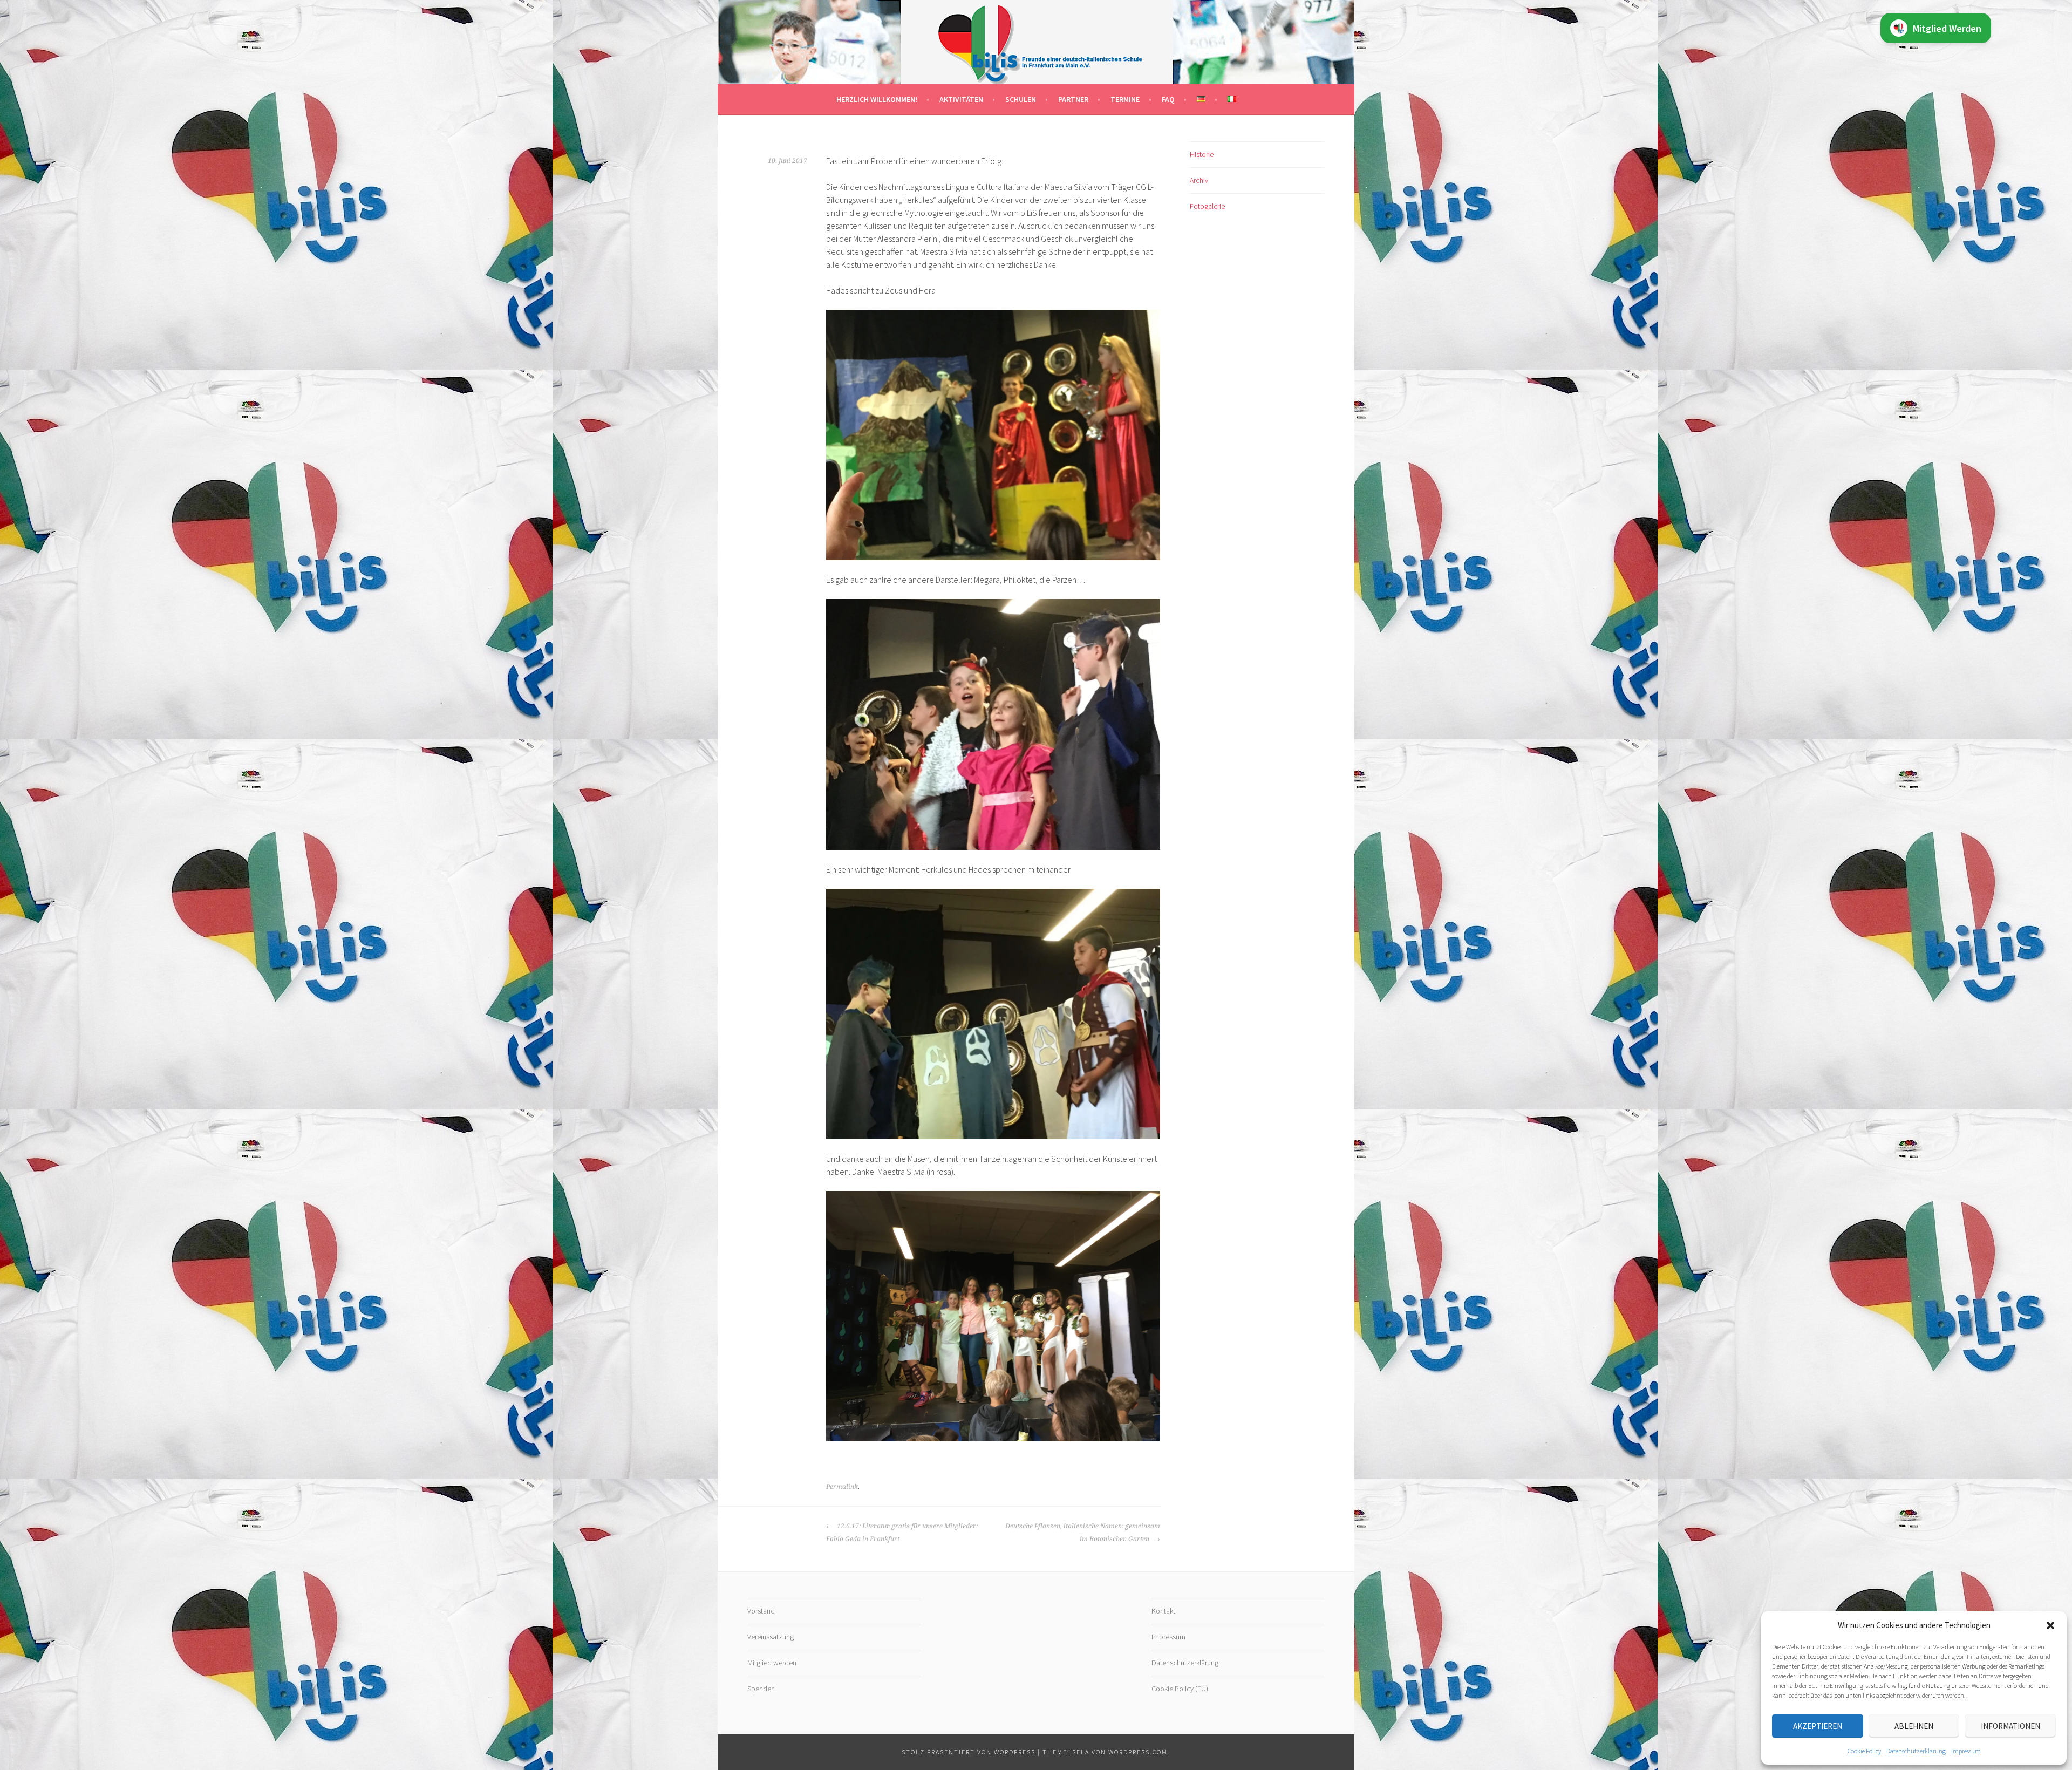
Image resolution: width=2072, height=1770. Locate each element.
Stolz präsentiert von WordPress (969, 1752)
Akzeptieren (1818, 1726)
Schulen (1021, 99)
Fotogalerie (1207, 206)
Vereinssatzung (771, 1637)
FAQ (1168, 99)
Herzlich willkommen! (877, 99)
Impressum (1966, 1751)
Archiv (1199, 180)
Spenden (761, 1689)
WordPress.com (1138, 1752)
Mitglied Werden (1947, 28)
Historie (1202, 154)
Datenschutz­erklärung (1916, 1751)
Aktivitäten (961, 99)
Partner (1073, 99)
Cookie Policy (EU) (1180, 1689)
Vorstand (761, 1611)
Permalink (842, 1487)
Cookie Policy (1864, 1751)
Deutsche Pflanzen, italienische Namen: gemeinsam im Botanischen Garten (1083, 1533)
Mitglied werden (772, 1663)
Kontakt (1163, 1611)
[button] (2050, 1625)
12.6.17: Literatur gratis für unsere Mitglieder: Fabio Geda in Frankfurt (902, 1533)
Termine (1125, 99)
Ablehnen (1914, 1726)
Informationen (2010, 1726)
